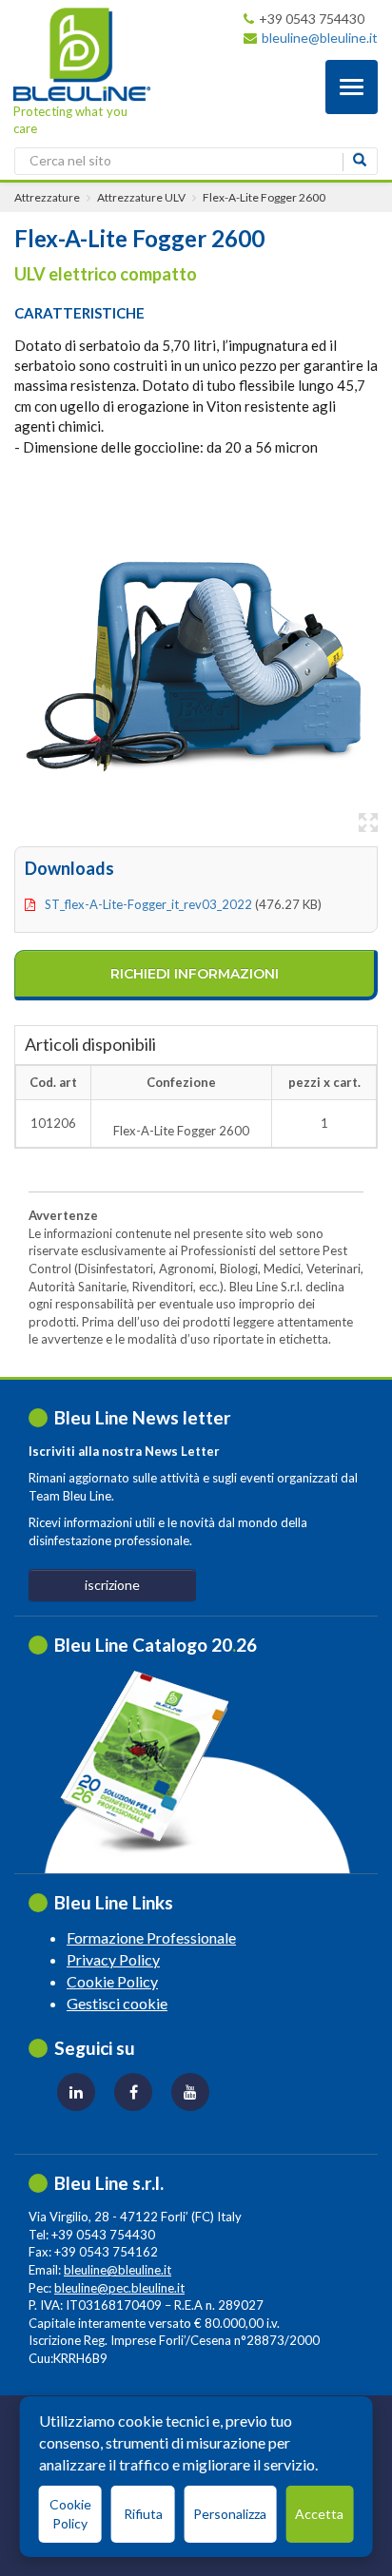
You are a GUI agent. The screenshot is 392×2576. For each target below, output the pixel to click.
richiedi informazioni (195, 974)
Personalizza (230, 2514)
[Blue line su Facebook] (133, 2092)
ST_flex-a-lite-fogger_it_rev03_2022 (148, 904)
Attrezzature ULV (141, 197)
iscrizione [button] (112, 1585)
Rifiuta (143, 2514)
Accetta (319, 2514)
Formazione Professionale (151, 1937)
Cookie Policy (112, 1981)
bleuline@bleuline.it (320, 38)
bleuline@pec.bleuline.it (119, 2288)
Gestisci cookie (117, 2003)
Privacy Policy (113, 1959)
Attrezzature (47, 197)
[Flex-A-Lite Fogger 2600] (196, 660)
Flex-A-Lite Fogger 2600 (264, 197)
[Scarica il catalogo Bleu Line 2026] (154, 1762)
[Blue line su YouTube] (190, 2092)
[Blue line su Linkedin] (76, 2092)
